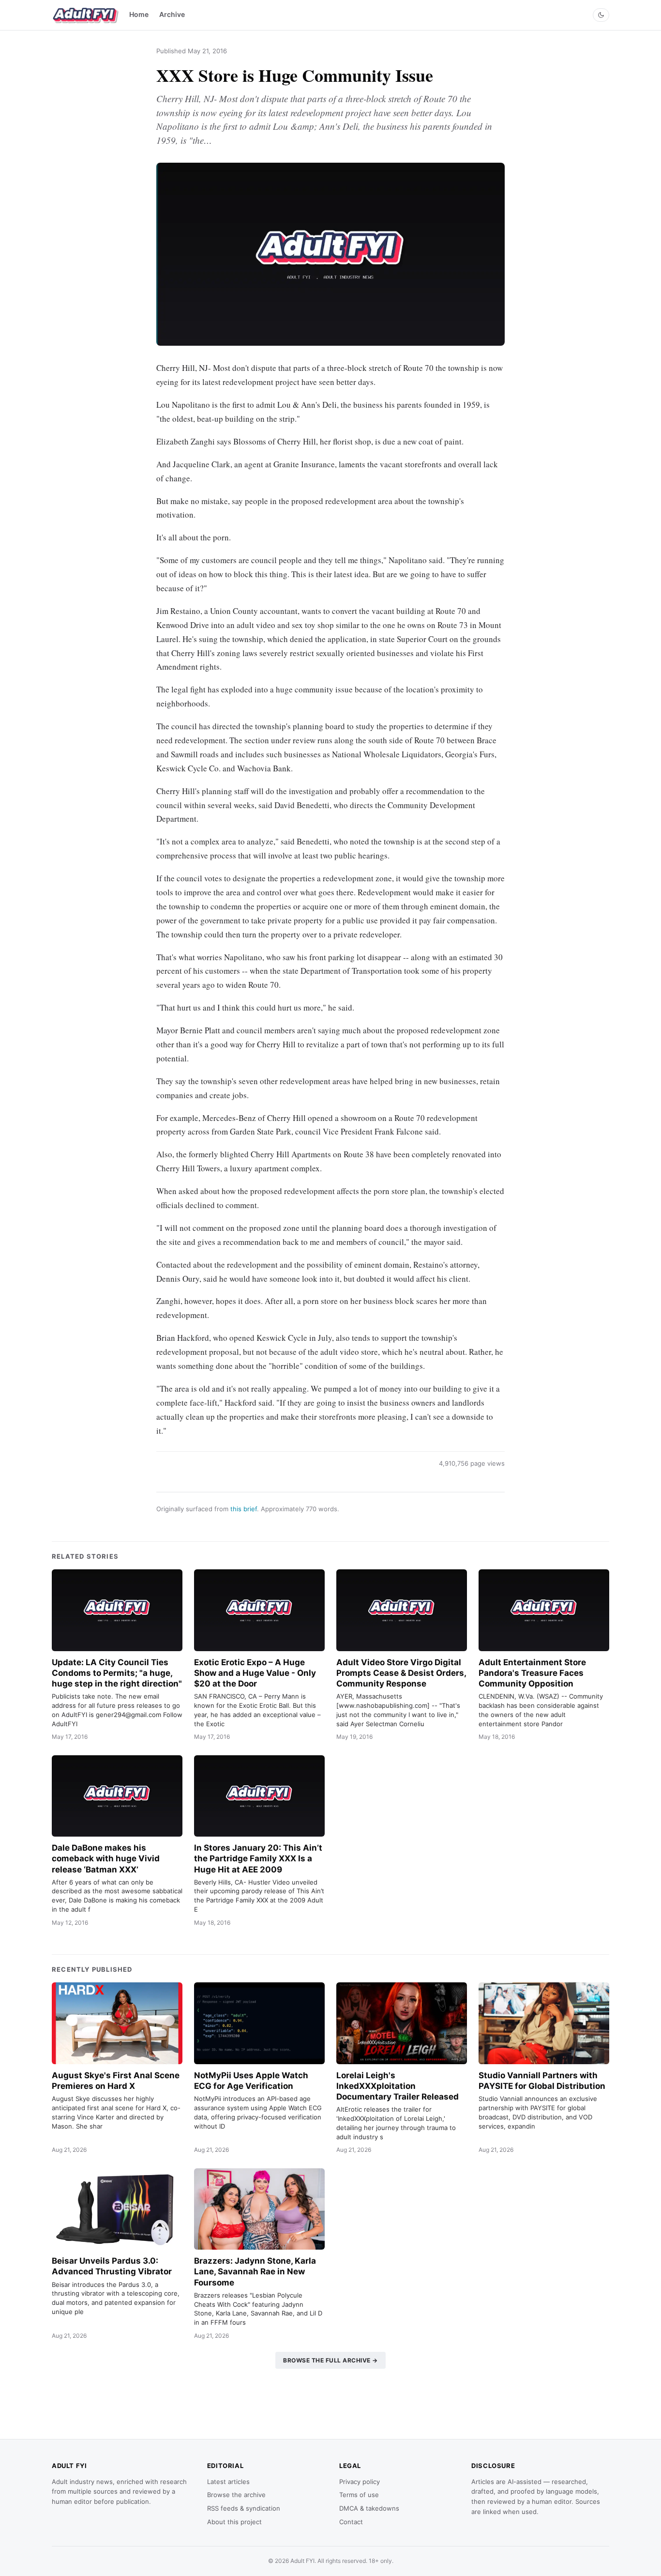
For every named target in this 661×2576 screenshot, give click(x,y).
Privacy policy (360, 2482)
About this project (234, 2522)
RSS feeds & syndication (244, 2508)
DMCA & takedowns (369, 2508)
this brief (244, 1509)
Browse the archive (236, 2495)
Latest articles (228, 2482)
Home (139, 14)
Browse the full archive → (330, 2360)
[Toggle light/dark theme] (601, 15)
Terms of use (359, 2495)
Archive (172, 14)
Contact (351, 2522)
